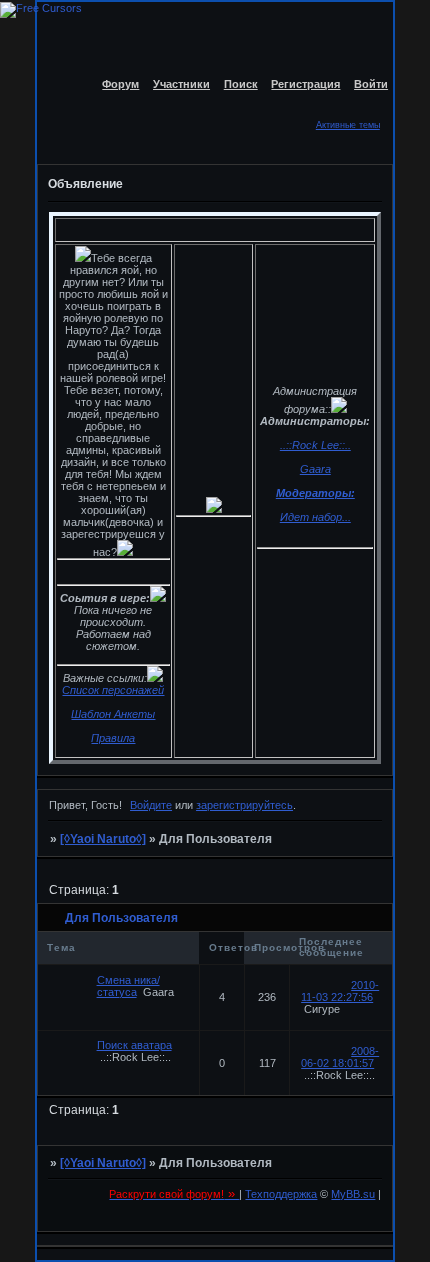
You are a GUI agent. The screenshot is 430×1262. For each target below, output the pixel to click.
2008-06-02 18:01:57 (340, 1057)
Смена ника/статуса (128, 986)
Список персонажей (113, 690)
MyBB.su (353, 1194)
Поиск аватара (134, 1045)
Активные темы (348, 125)
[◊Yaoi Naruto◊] (103, 839)
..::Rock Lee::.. (315, 445)
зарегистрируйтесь (244, 805)
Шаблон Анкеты (113, 714)
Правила (113, 738)
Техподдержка (281, 1194)
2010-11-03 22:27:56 (340, 991)
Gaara (315, 469)
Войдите (151, 805)
